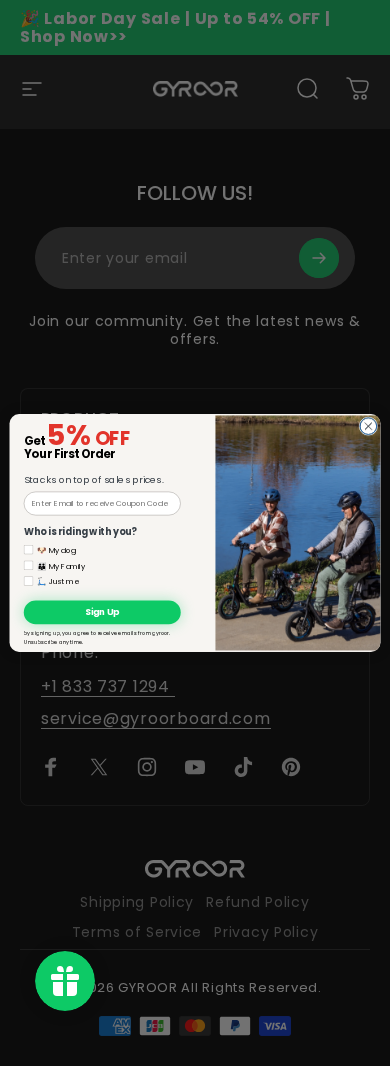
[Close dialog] (368, 426)
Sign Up (102, 612)
